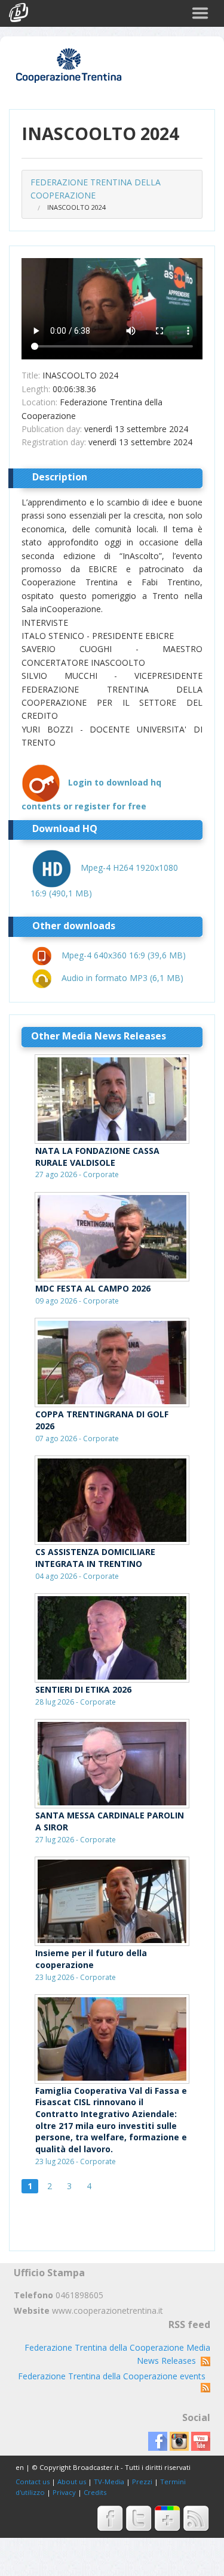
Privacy (64, 2492)
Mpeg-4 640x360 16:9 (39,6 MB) (124, 955)
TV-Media (109, 2482)
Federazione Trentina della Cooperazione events (114, 2376)
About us (72, 2482)
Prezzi (142, 2482)
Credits (95, 2492)
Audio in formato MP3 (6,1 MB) (122, 978)
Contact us (33, 2482)
